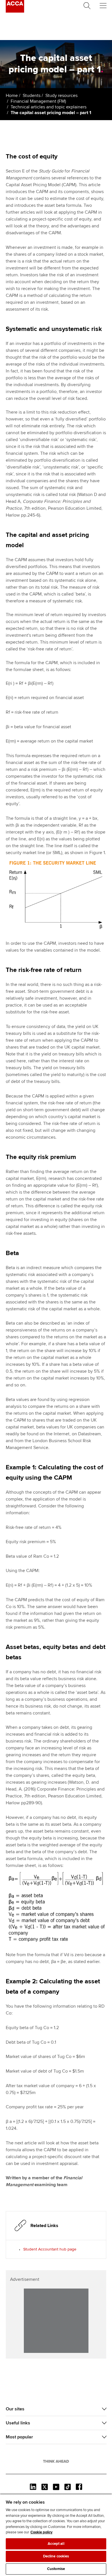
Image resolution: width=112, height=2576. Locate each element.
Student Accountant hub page (50, 2249)
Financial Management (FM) (38, 101)
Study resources (61, 96)
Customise (56, 2569)
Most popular (19, 2437)
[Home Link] (56, 2461)
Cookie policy (41, 2532)
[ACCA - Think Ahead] (15, 11)
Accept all (56, 2544)
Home (12, 96)
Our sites (15, 2409)
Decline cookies (56, 2556)
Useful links (18, 2423)
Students (32, 96)
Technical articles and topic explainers (49, 107)
